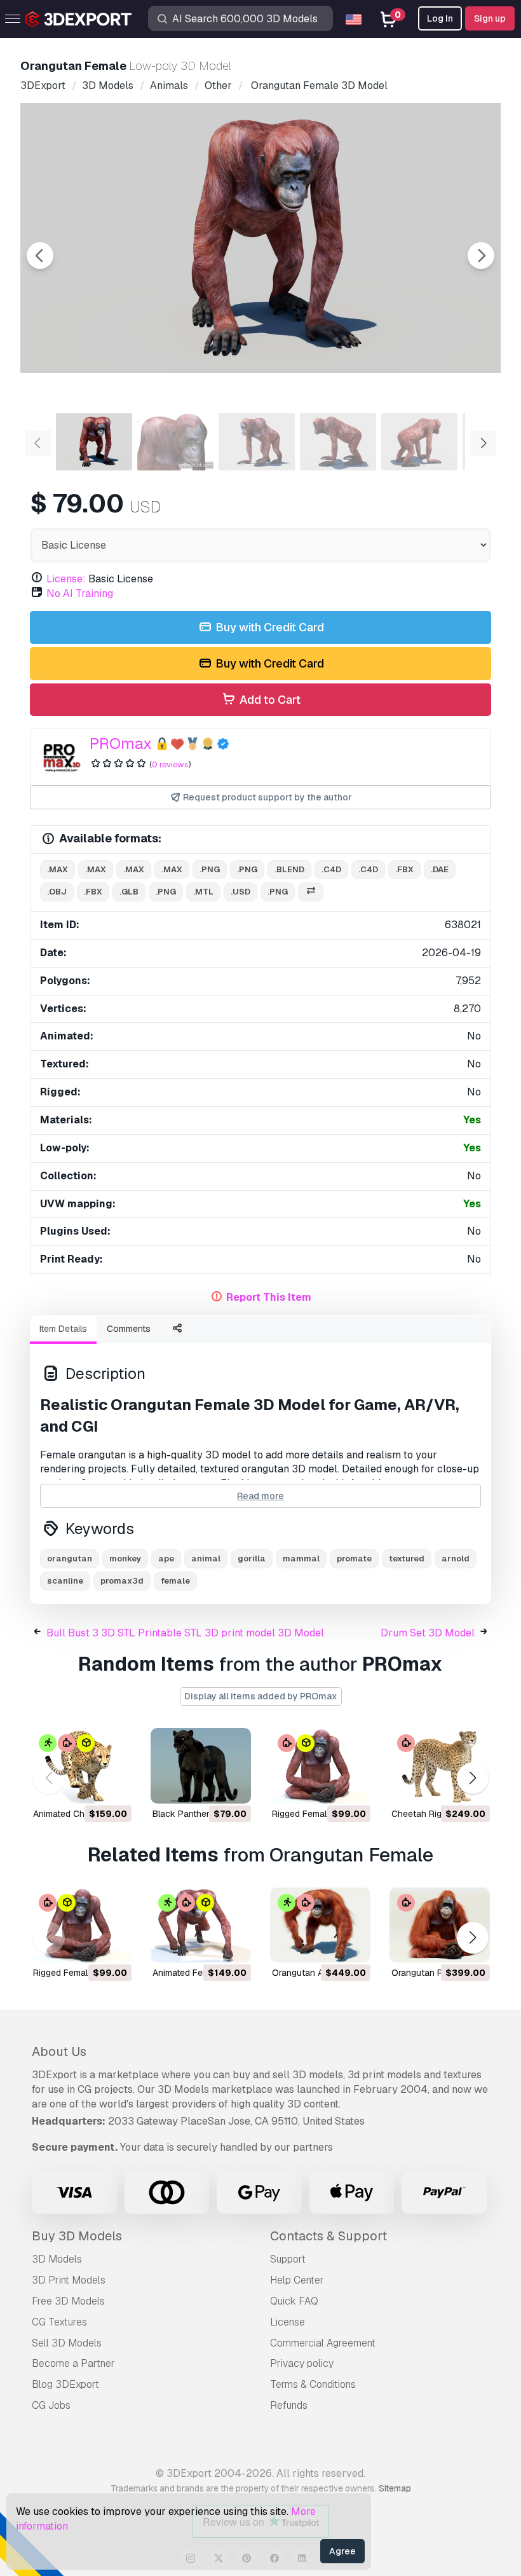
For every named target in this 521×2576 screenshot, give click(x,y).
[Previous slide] (40, 256)
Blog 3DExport (65, 2384)
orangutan (70, 1559)
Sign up (490, 18)
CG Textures (59, 2322)
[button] (472, 1778)
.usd (240, 892)
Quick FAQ (294, 2301)
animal (206, 1559)
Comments (129, 1329)
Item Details (63, 1329)
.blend (289, 869)
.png (210, 869)
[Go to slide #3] (257, 442)
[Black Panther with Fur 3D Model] (201, 1766)
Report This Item (269, 1297)
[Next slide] (481, 256)
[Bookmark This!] (113, 1786)
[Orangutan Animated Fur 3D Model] (320, 1925)
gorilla (252, 1559)
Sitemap (395, 2488)
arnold (456, 1559)
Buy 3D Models (77, 2236)
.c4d (331, 869)
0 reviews (170, 764)
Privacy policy (302, 2363)
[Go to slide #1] (94, 442)
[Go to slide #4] (338, 442)
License (288, 2322)
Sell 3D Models (67, 2343)
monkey (125, 1559)
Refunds (289, 2405)
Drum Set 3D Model (428, 1633)
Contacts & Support (328, 2236)
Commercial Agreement (323, 2343)
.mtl (203, 892)
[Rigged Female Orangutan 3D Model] (320, 1766)
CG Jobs (51, 2405)
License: (66, 579)
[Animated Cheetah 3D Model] (81, 1766)
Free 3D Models (68, 2301)
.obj (57, 892)
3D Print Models (69, 2280)
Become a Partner (73, 2363)
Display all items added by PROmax (261, 1696)
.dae (440, 869)
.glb (129, 892)
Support (288, 2259)
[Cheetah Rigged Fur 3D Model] (440, 1766)
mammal (301, 1559)
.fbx (404, 869)
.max (58, 869)
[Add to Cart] (87, 1786)
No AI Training (80, 593)
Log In (440, 18)
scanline (65, 1581)
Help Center (297, 2280)
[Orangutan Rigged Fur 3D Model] (440, 1925)
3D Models (57, 2259)
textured (407, 1559)
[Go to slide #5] (419, 442)
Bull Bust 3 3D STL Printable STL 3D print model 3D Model (185, 1633)
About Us (59, 2052)
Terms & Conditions (313, 2384)
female (175, 1581)
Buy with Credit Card (268, 627)
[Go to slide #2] (175, 442)
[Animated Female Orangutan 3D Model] (201, 1925)
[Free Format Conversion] (311, 892)
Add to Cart (269, 700)
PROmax (121, 743)
